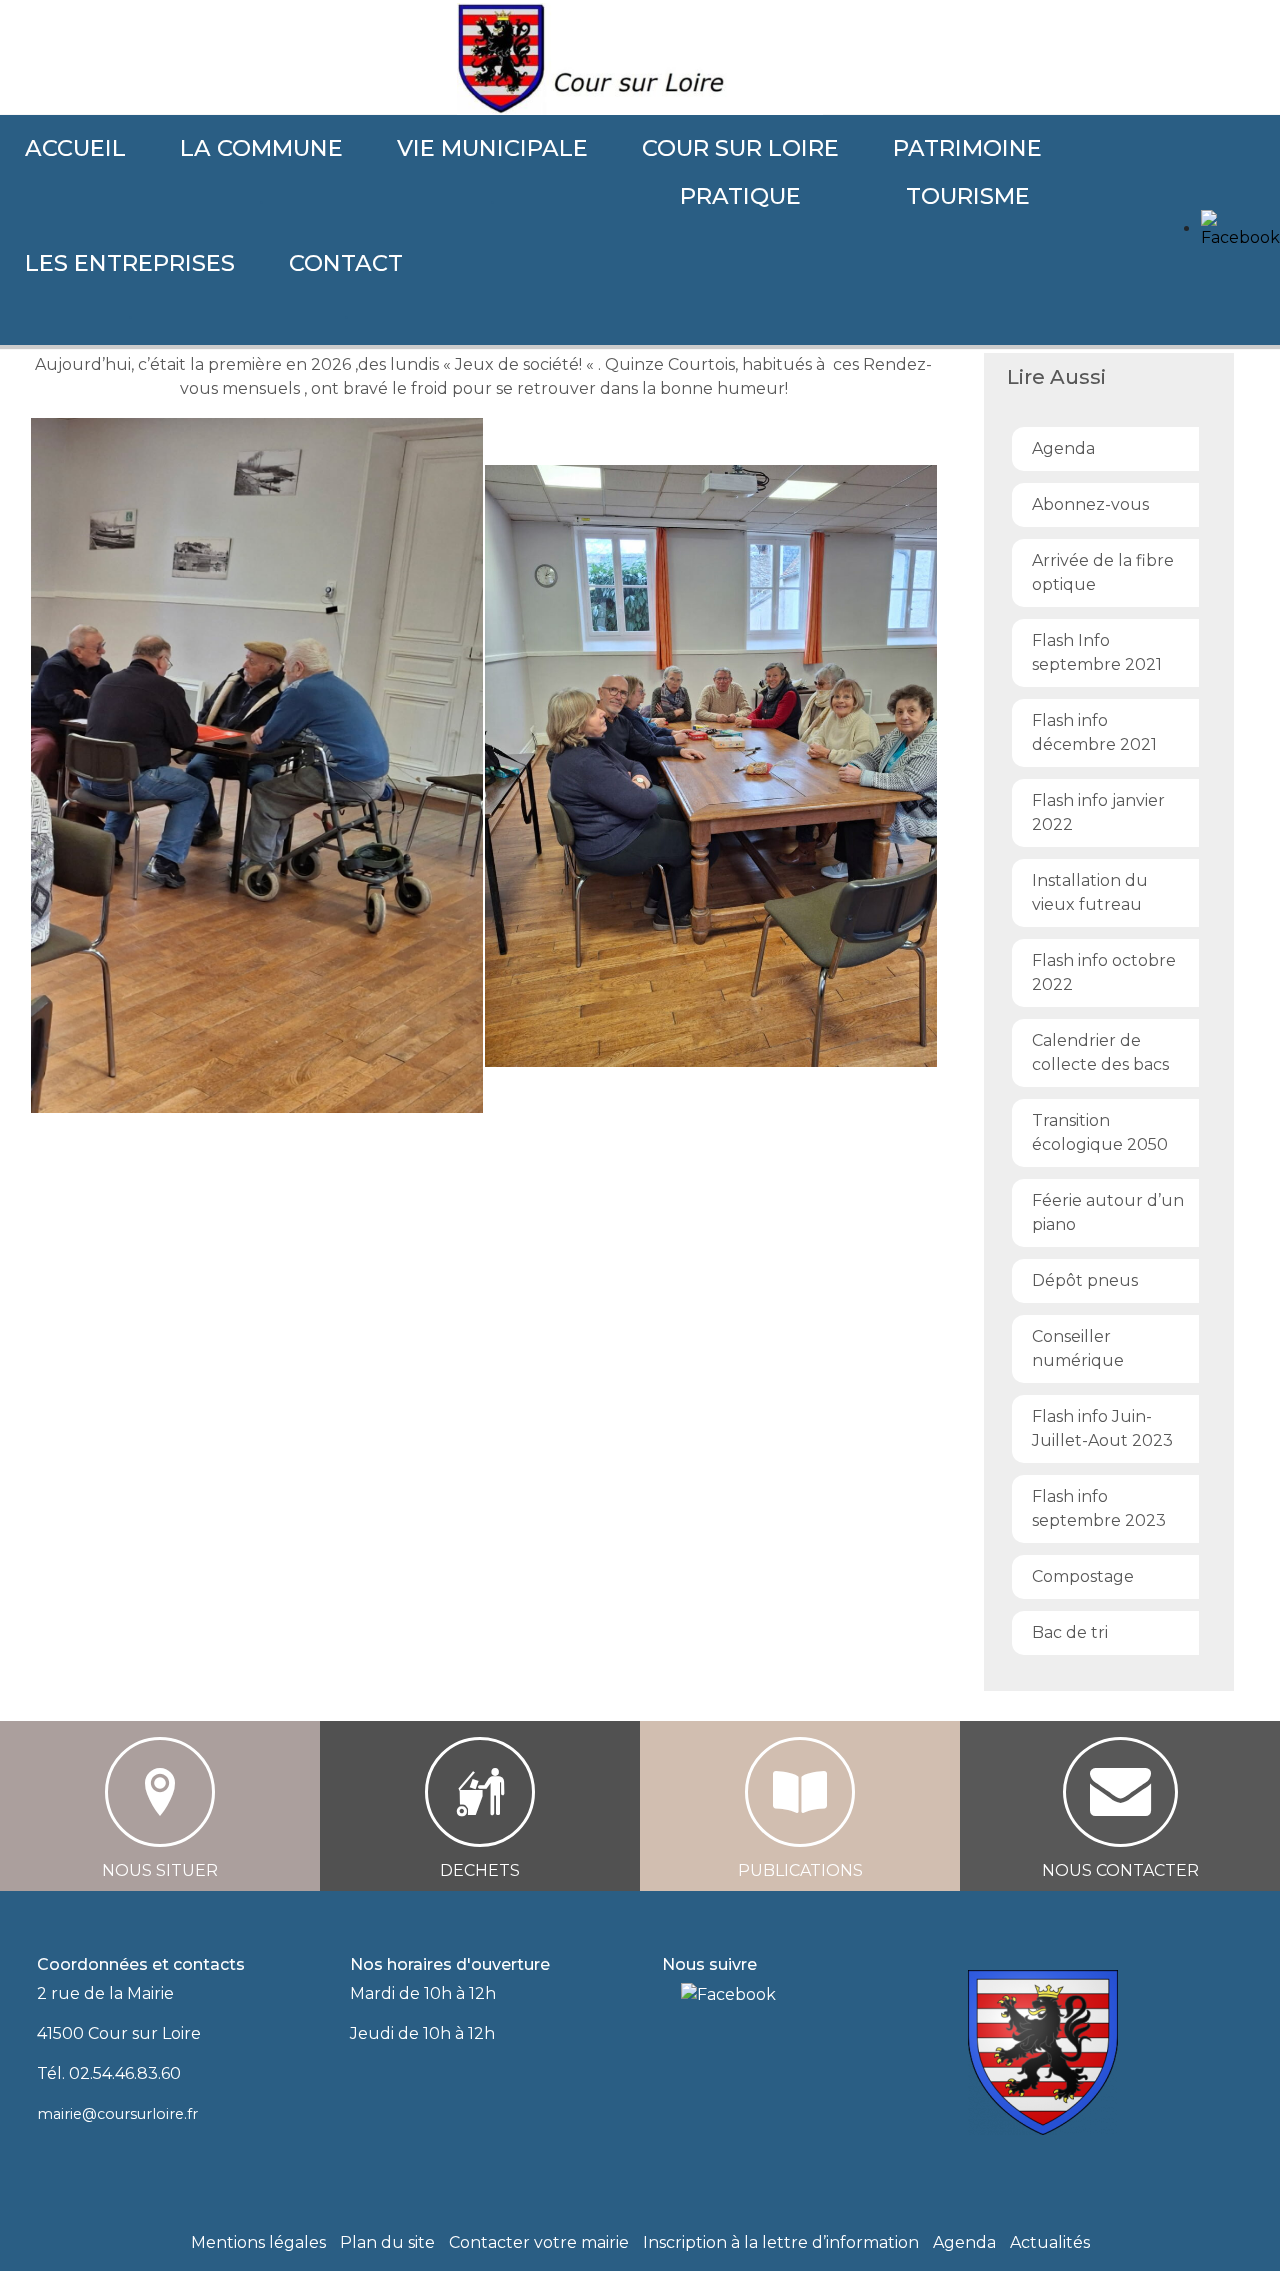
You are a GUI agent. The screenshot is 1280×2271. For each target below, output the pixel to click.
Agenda (1063, 448)
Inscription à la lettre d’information (781, 2242)
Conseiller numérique (1078, 1348)
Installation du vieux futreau (1090, 892)
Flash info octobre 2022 (1104, 972)
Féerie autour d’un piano (1108, 1212)
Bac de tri (1070, 1632)
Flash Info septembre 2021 (1097, 652)
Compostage (1083, 1576)
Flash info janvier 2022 (1098, 812)
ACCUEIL (75, 148)
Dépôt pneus (1085, 1280)
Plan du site (387, 2242)
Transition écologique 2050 (1100, 1132)
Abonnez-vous (1090, 504)
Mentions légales (258, 2242)
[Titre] (669, 1993)
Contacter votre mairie (539, 2242)
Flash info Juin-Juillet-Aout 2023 (1102, 1428)
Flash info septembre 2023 (1099, 1508)
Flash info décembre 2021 (1094, 732)
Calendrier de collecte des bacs (1100, 1052)
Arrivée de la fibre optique (1103, 572)
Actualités (1050, 2242)
